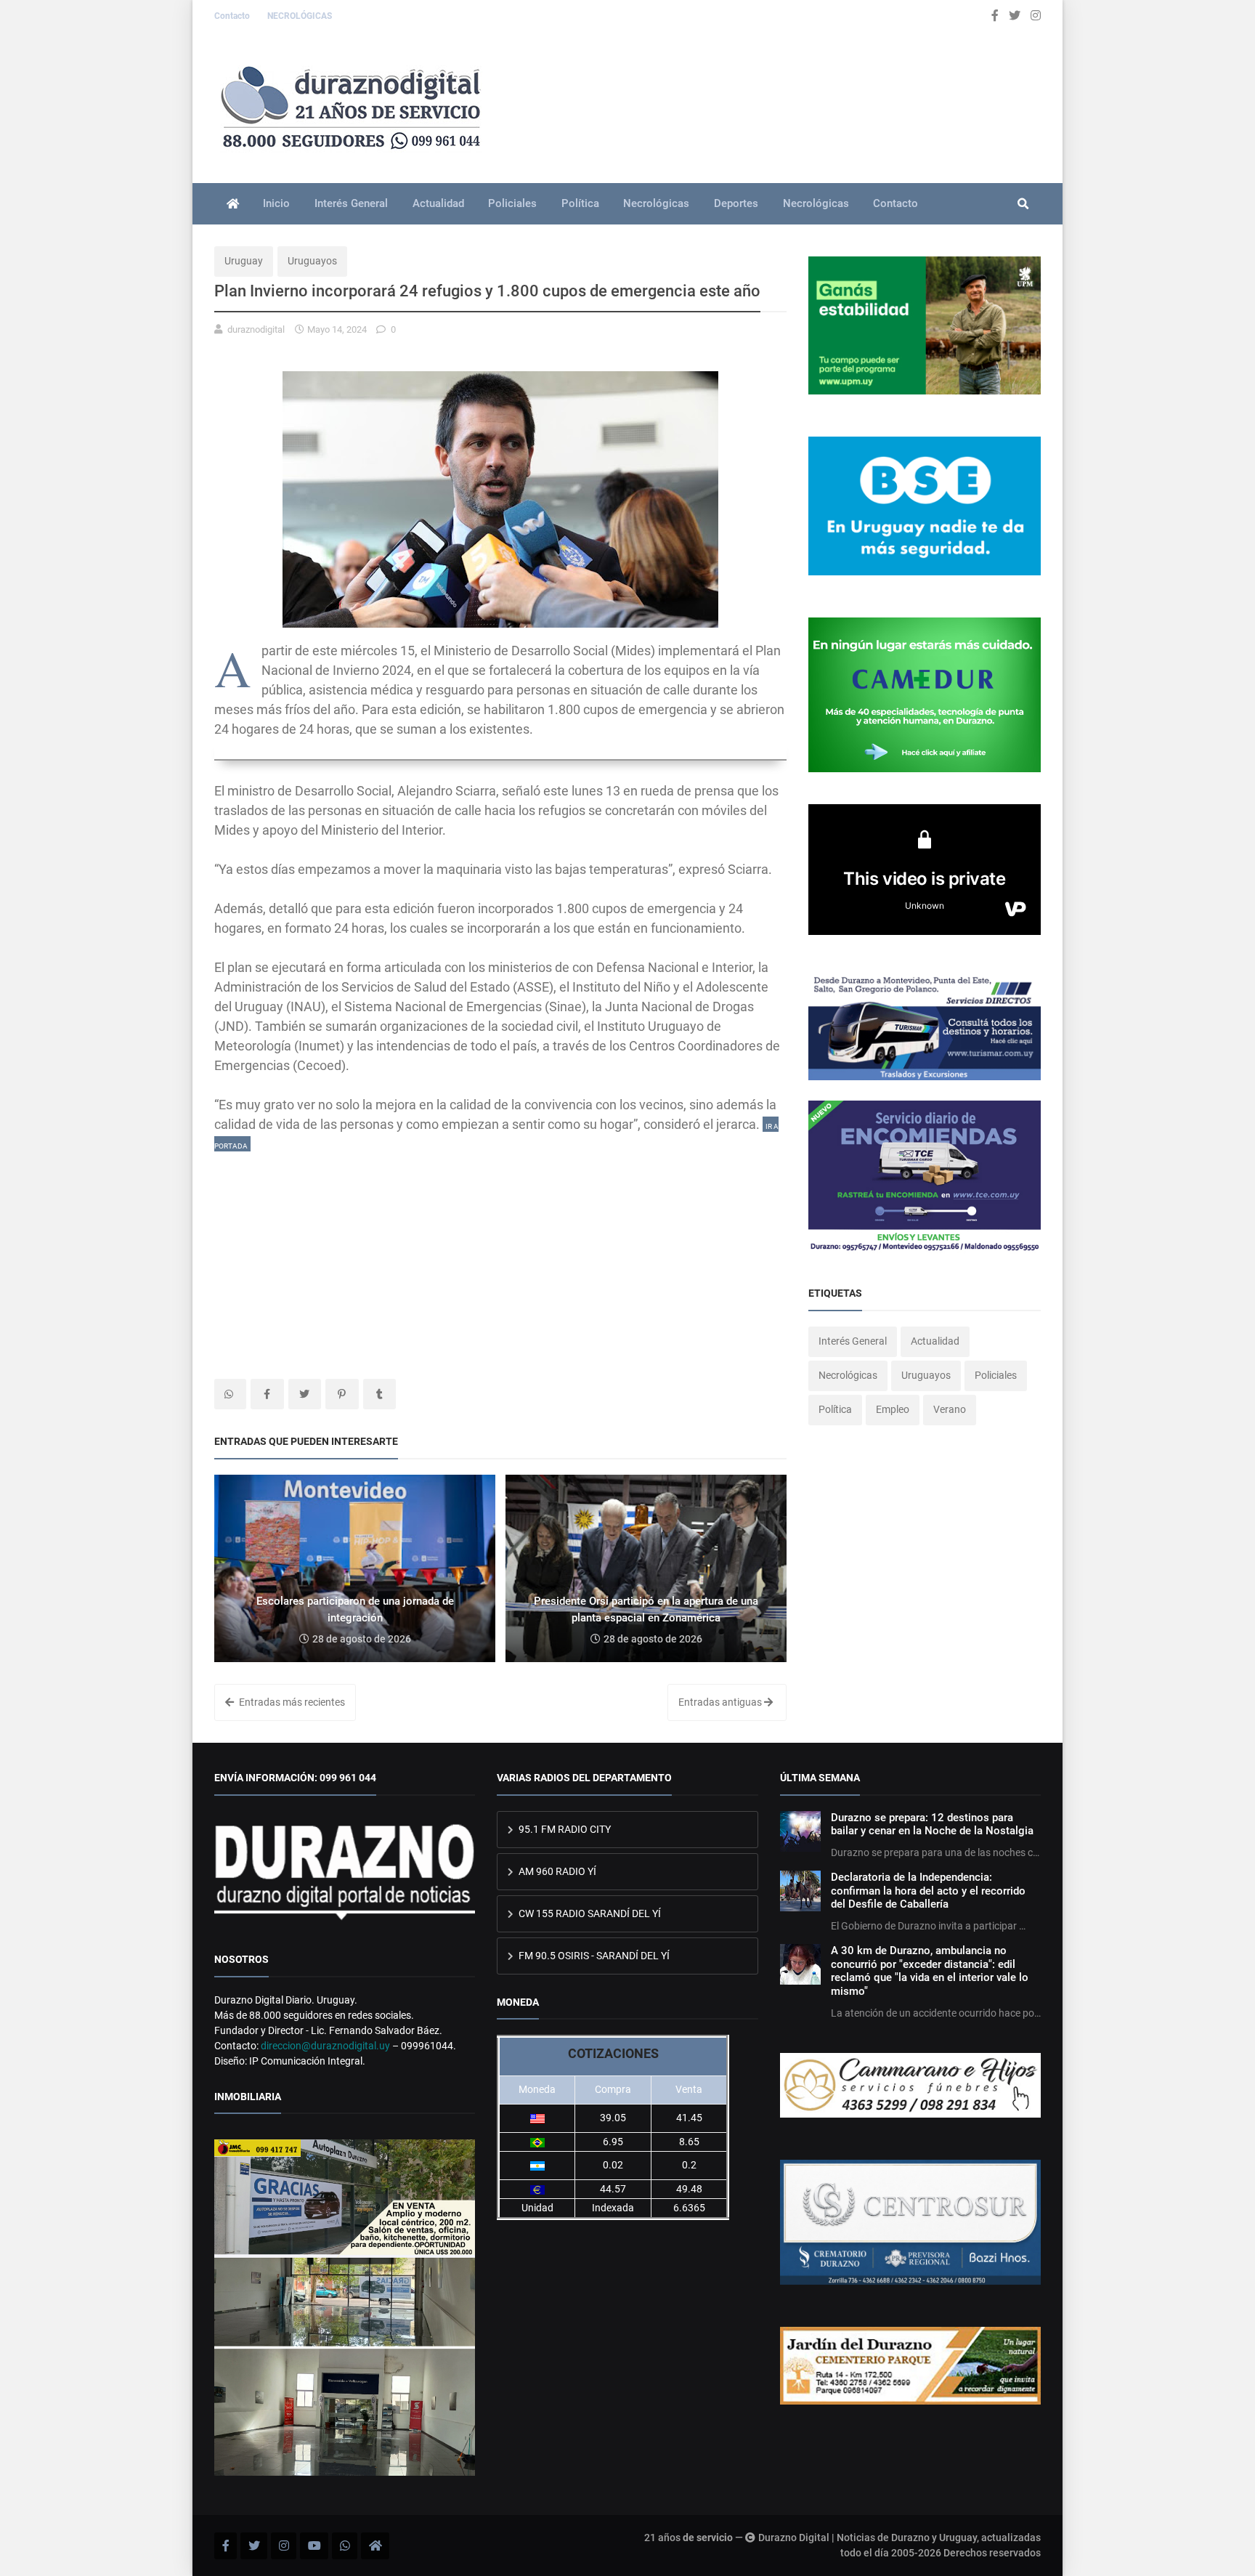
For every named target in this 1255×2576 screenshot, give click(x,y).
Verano (950, 1409)
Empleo (893, 1409)
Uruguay (244, 261)
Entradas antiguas (721, 1702)
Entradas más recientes (291, 1702)
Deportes (736, 203)
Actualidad (438, 203)
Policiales (512, 203)
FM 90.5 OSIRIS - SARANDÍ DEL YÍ (593, 1956)
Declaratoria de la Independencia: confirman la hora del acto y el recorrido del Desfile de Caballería (928, 1891)
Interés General (351, 203)
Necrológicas (656, 203)
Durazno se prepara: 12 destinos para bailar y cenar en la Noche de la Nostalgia (932, 1824)
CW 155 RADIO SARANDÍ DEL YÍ (589, 1913)
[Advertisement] (500, 1255)
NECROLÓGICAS (300, 16)
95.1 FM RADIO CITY (564, 1829)
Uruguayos (312, 261)
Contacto (233, 16)
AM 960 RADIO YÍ (556, 1871)
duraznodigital (256, 329)
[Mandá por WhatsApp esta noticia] (230, 1394)
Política (580, 203)
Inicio (276, 203)
